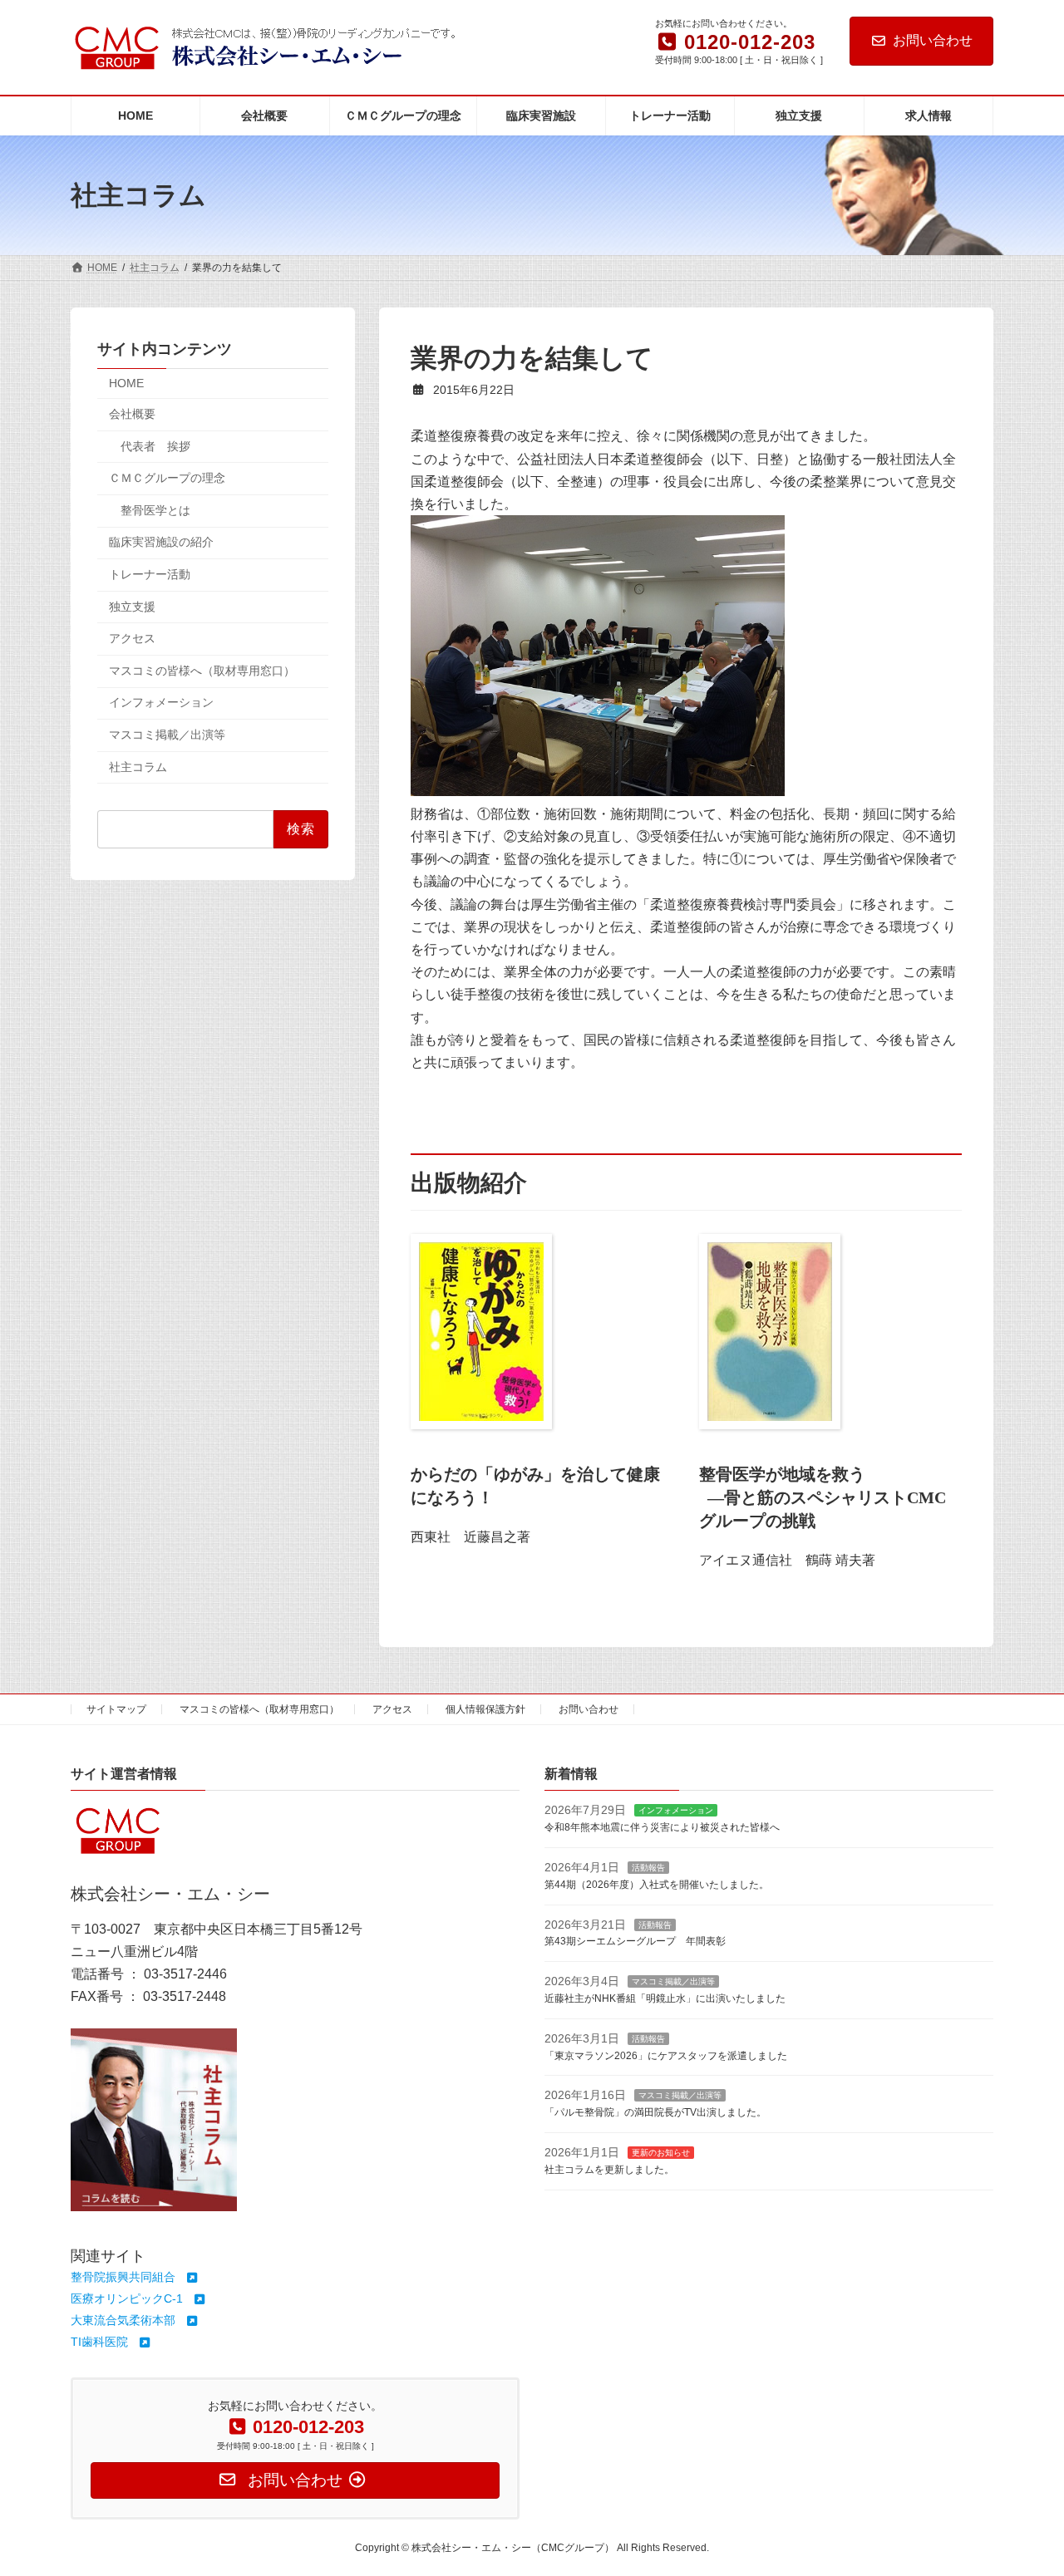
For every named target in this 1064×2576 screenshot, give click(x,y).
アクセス (132, 638)
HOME (126, 384)
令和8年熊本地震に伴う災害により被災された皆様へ (662, 1827)
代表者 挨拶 (155, 446)
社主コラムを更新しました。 (609, 2169)
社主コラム (138, 767)
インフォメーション (161, 703)
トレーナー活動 (150, 574)
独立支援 (132, 607)
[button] (135, 2277)
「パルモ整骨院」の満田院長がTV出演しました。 (655, 2112)
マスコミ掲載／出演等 (167, 735)
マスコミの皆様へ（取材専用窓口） (202, 671)
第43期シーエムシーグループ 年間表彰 (635, 1941)
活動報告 (648, 1868)
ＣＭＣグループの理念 (167, 478)
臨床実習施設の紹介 (161, 543)
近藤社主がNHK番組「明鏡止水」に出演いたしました (665, 1998)
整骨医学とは (155, 510)
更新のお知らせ (661, 2153)
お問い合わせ (933, 40)
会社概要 (132, 414)
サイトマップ (116, 1709)
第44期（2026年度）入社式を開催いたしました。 (657, 1884)
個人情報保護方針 (485, 1709)
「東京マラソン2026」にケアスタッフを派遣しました (666, 2055)
